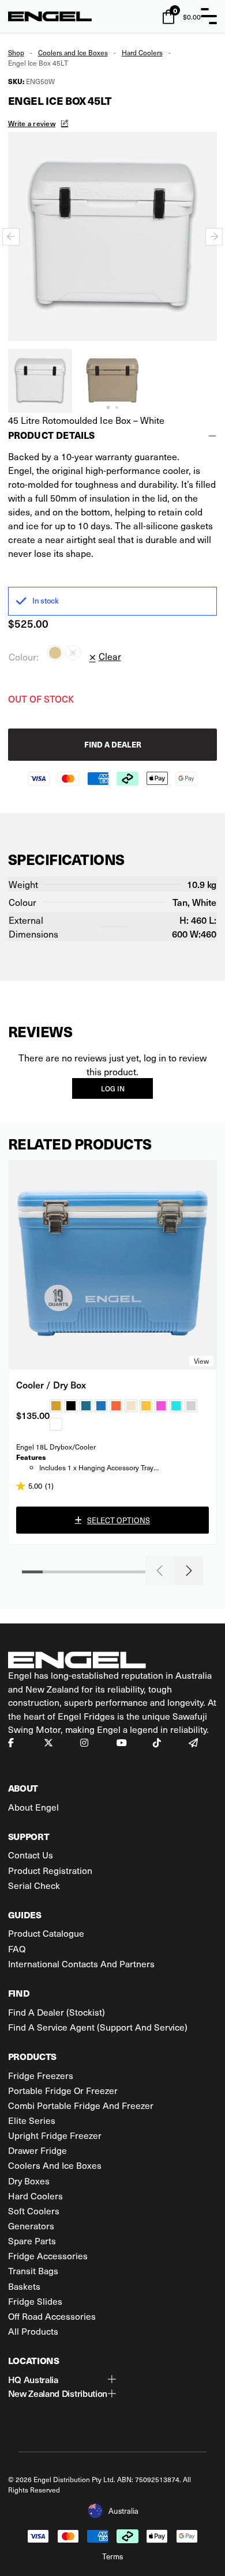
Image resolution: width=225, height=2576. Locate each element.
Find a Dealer (113, 744)
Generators (31, 2226)
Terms (112, 2556)
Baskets (24, 2286)
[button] (40, 381)
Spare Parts (32, 2241)
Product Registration (50, 1870)
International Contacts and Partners (81, 1964)
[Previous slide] (160, 1570)
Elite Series (32, 2120)
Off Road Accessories (52, 2316)
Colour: (24, 657)
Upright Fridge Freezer (55, 2135)
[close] (209, 16)
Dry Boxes (29, 2181)
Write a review (32, 123)
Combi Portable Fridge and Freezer (81, 2105)
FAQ (17, 1949)
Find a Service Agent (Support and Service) (98, 2027)
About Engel (33, 1807)
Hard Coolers (142, 52)
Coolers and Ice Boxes (73, 52)
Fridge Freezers (41, 2075)
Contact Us (31, 1855)
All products (33, 2331)
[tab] (108, 407)
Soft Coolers (34, 2211)
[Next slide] (214, 237)
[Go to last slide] (11, 237)
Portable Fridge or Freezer (63, 2090)
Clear (110, 656)
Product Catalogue (46, 1933)
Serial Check (34, 1885)
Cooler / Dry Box (51, 1384)
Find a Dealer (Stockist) (57, 2012)
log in (113, 1088)
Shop (16, 52)
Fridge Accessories (48, 2256)
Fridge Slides (35, 2301)
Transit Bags (33, 2270)
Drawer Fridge (37, 2150)
